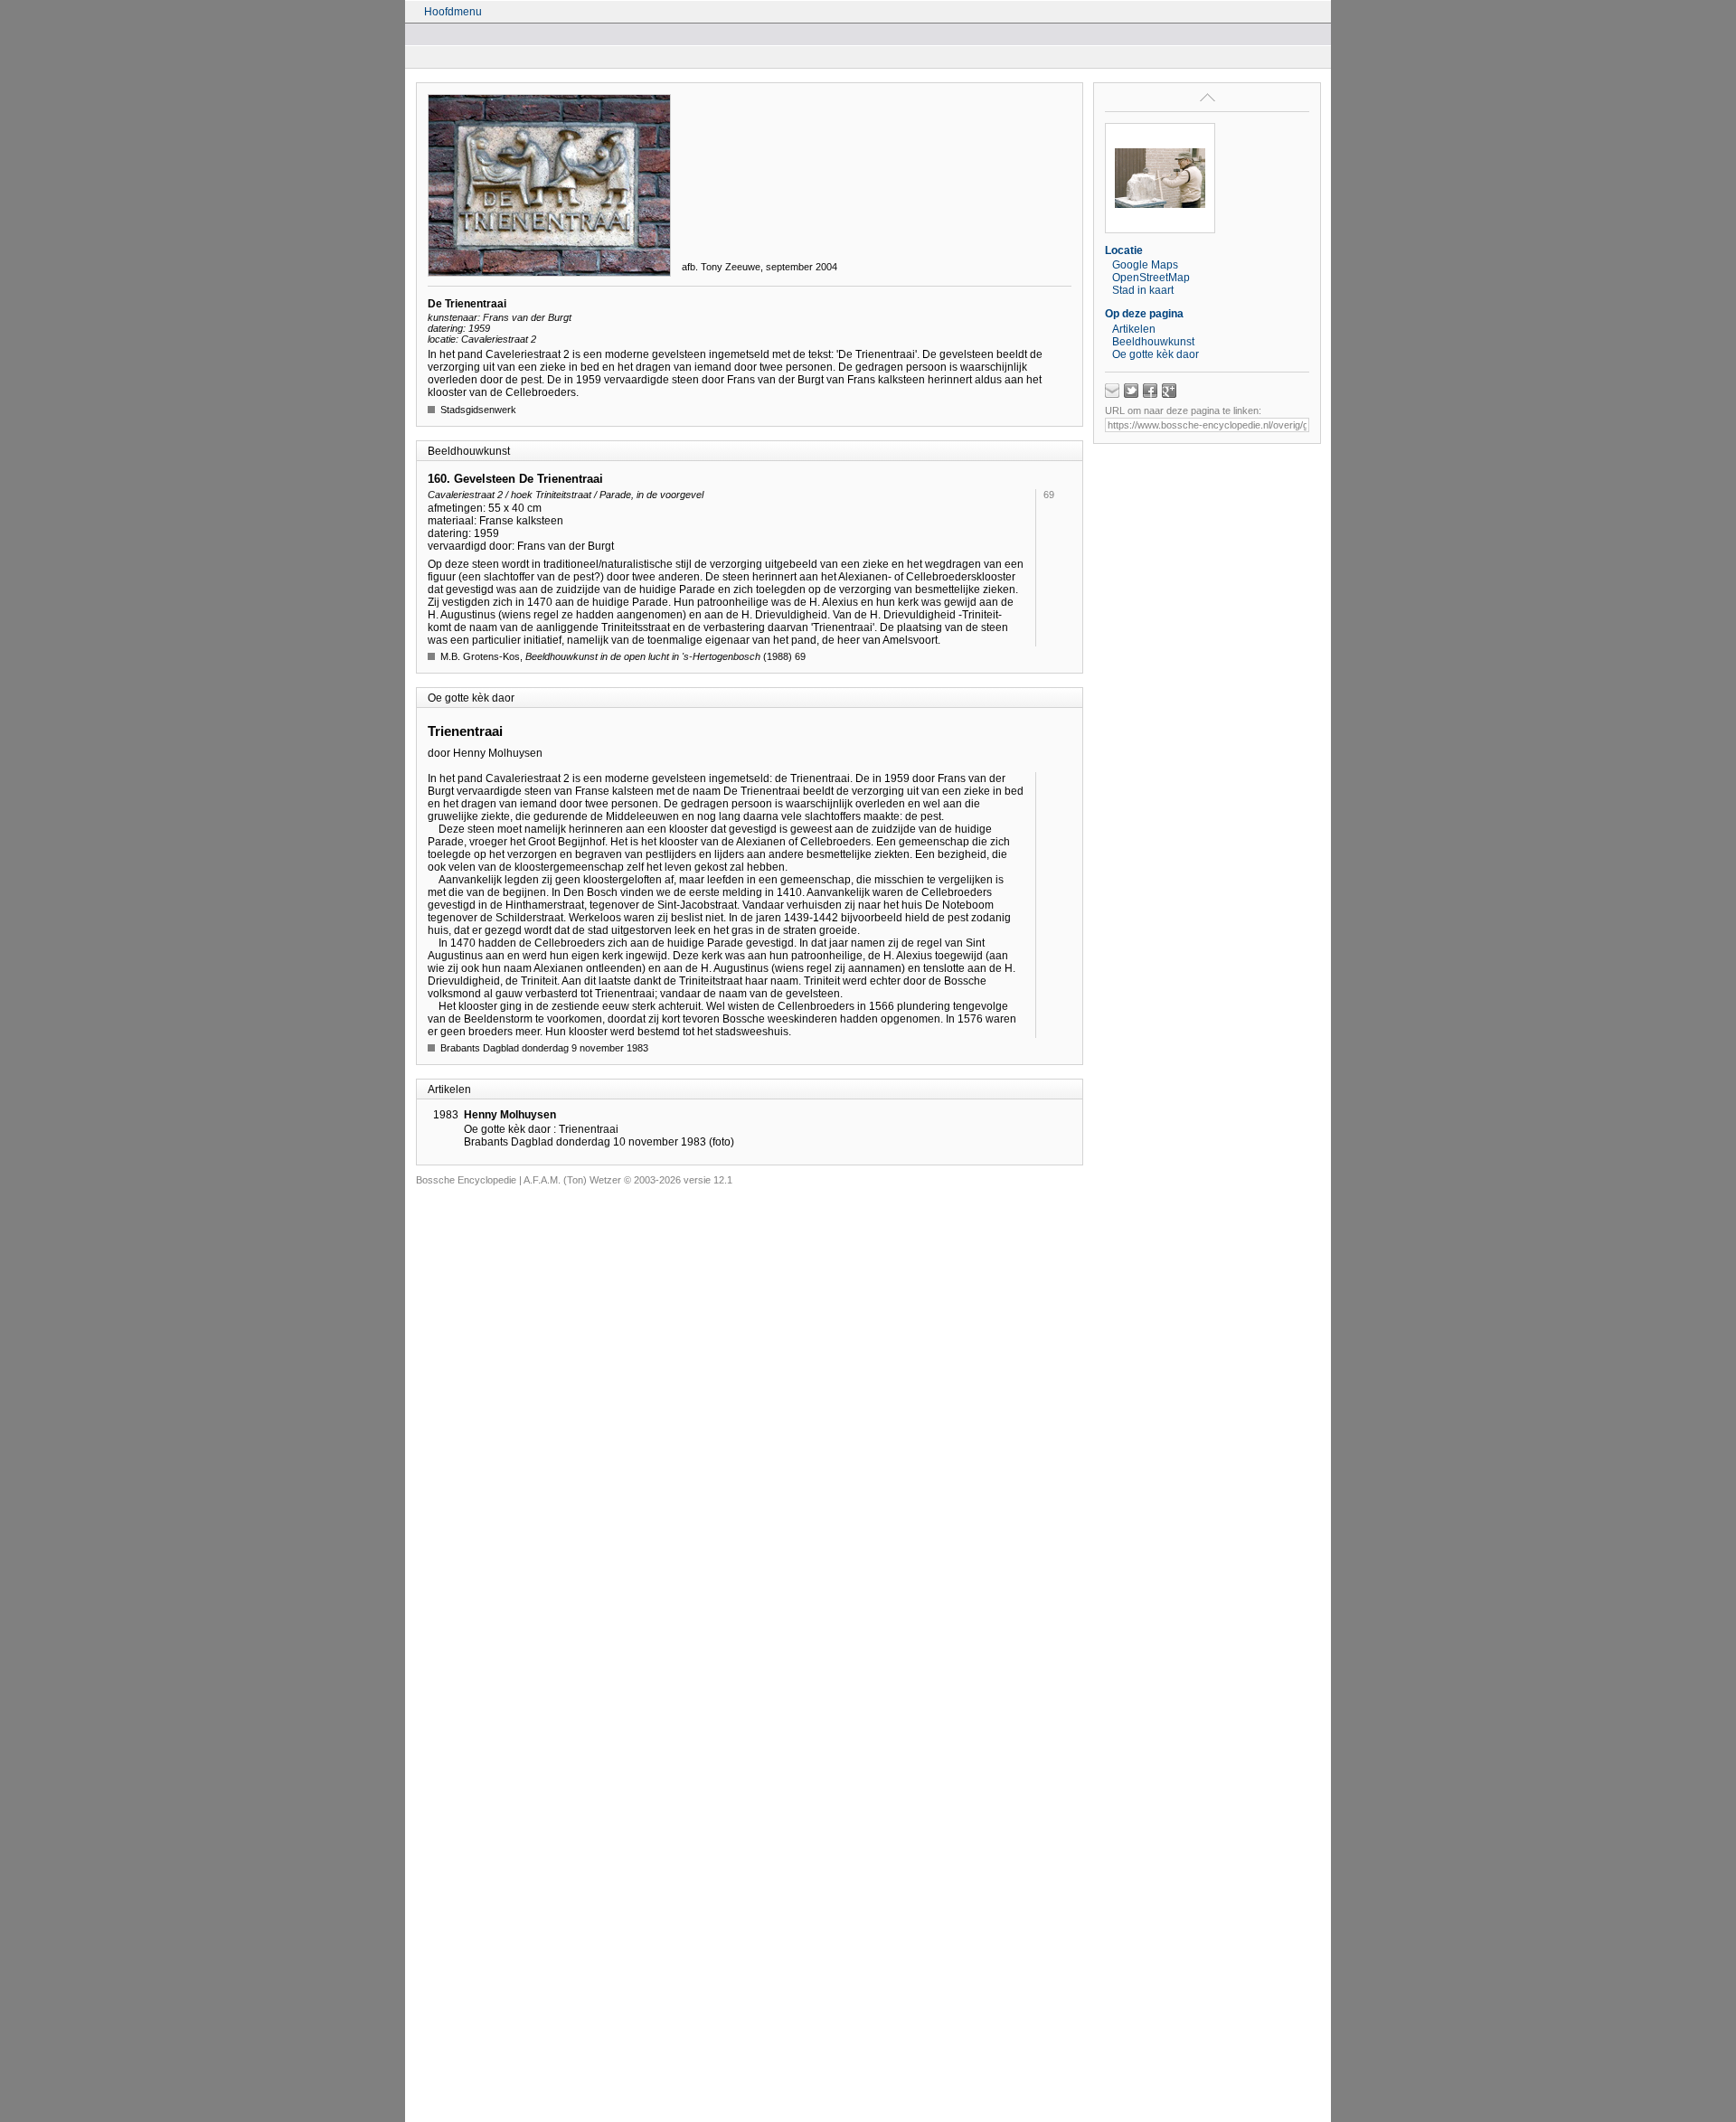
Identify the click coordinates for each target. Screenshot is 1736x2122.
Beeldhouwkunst (1153, 342)
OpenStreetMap (1151, 278)
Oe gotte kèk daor (1156, 354)
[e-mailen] (1112, 391)
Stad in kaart (1143, 290)
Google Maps (1145, 265)
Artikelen (1134, 329)
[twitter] (1131, 391)
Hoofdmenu (453, 12)
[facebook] (1150, 391)
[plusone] (1169, 391)
